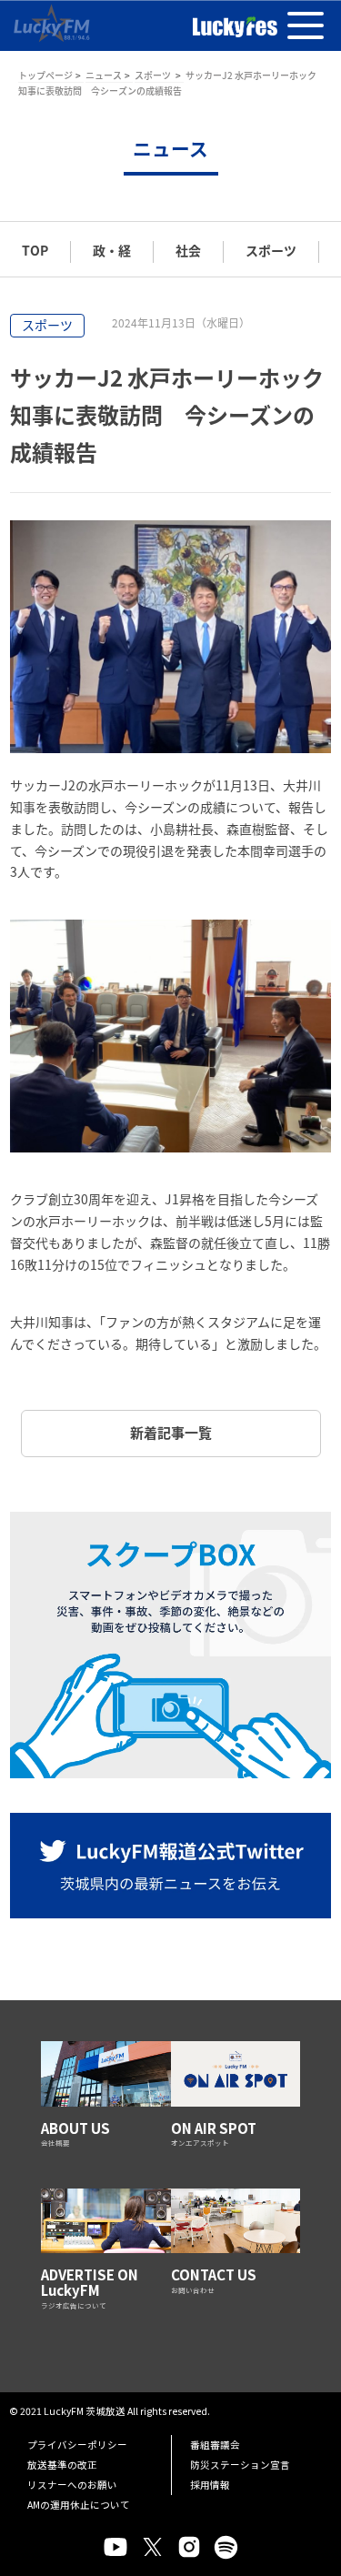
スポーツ (154, 75)
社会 (188, 250)
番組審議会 (215, 2445)
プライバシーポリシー (77, 2445)
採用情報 (210, 2485)
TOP (35, 250)
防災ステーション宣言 (240, 2465)
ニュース (104, 75)
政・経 (112, 250)
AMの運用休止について (79, 2505)
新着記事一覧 (171, 1433)
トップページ (45, 75)
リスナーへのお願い (72, 2485)
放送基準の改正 (62, 2465)
